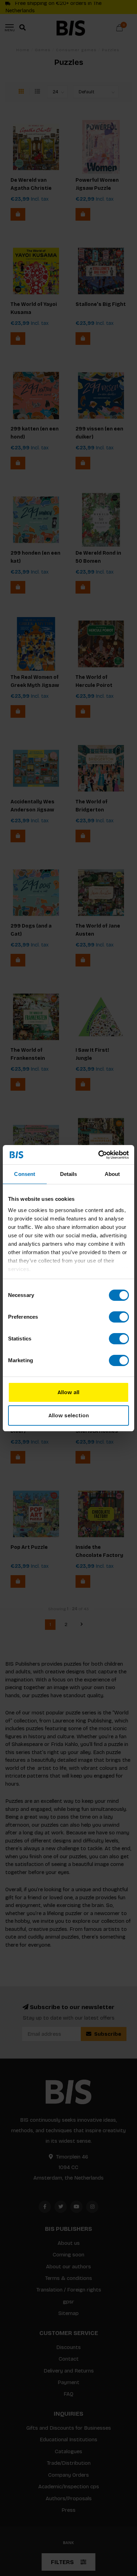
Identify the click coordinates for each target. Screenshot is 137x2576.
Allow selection (69, 1416)
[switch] (119, 1317)
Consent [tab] (25, 1174)
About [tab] (112, 1174)
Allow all (68, 1392)
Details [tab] (69, 1174)
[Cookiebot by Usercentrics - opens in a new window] (99, 1155)
